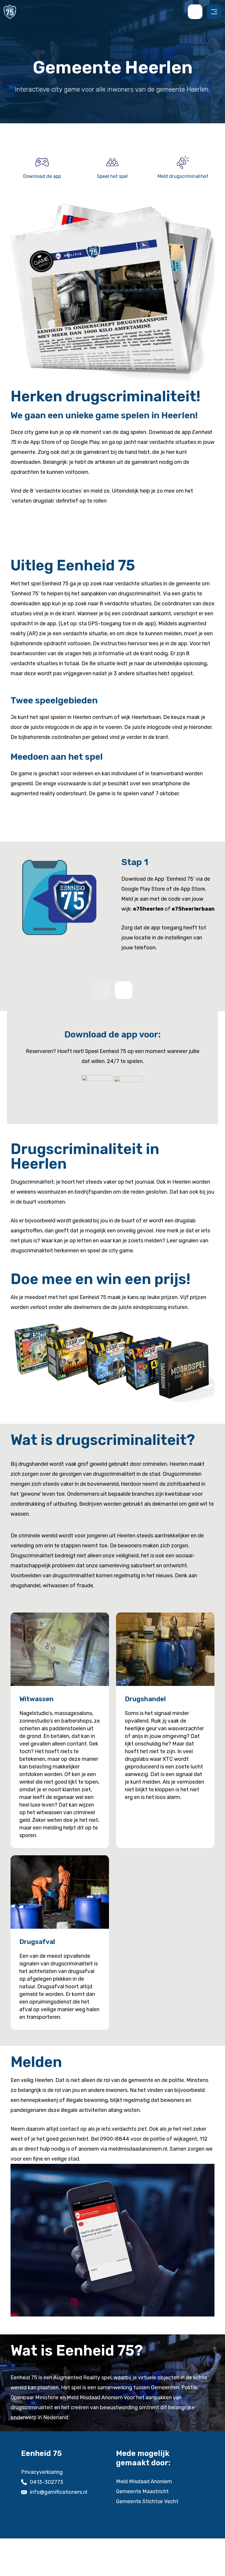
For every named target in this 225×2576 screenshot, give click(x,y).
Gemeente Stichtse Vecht (147, 2501)
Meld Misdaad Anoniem (144, 2481)
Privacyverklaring (42, 2472)
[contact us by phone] (197, 12)
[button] (124, 990)
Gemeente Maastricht (142, 2491)
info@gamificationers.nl (59, 2492)
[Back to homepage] (10, 11)
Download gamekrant (48, 523)
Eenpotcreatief (129, 2562)
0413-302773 (47, 2482)
